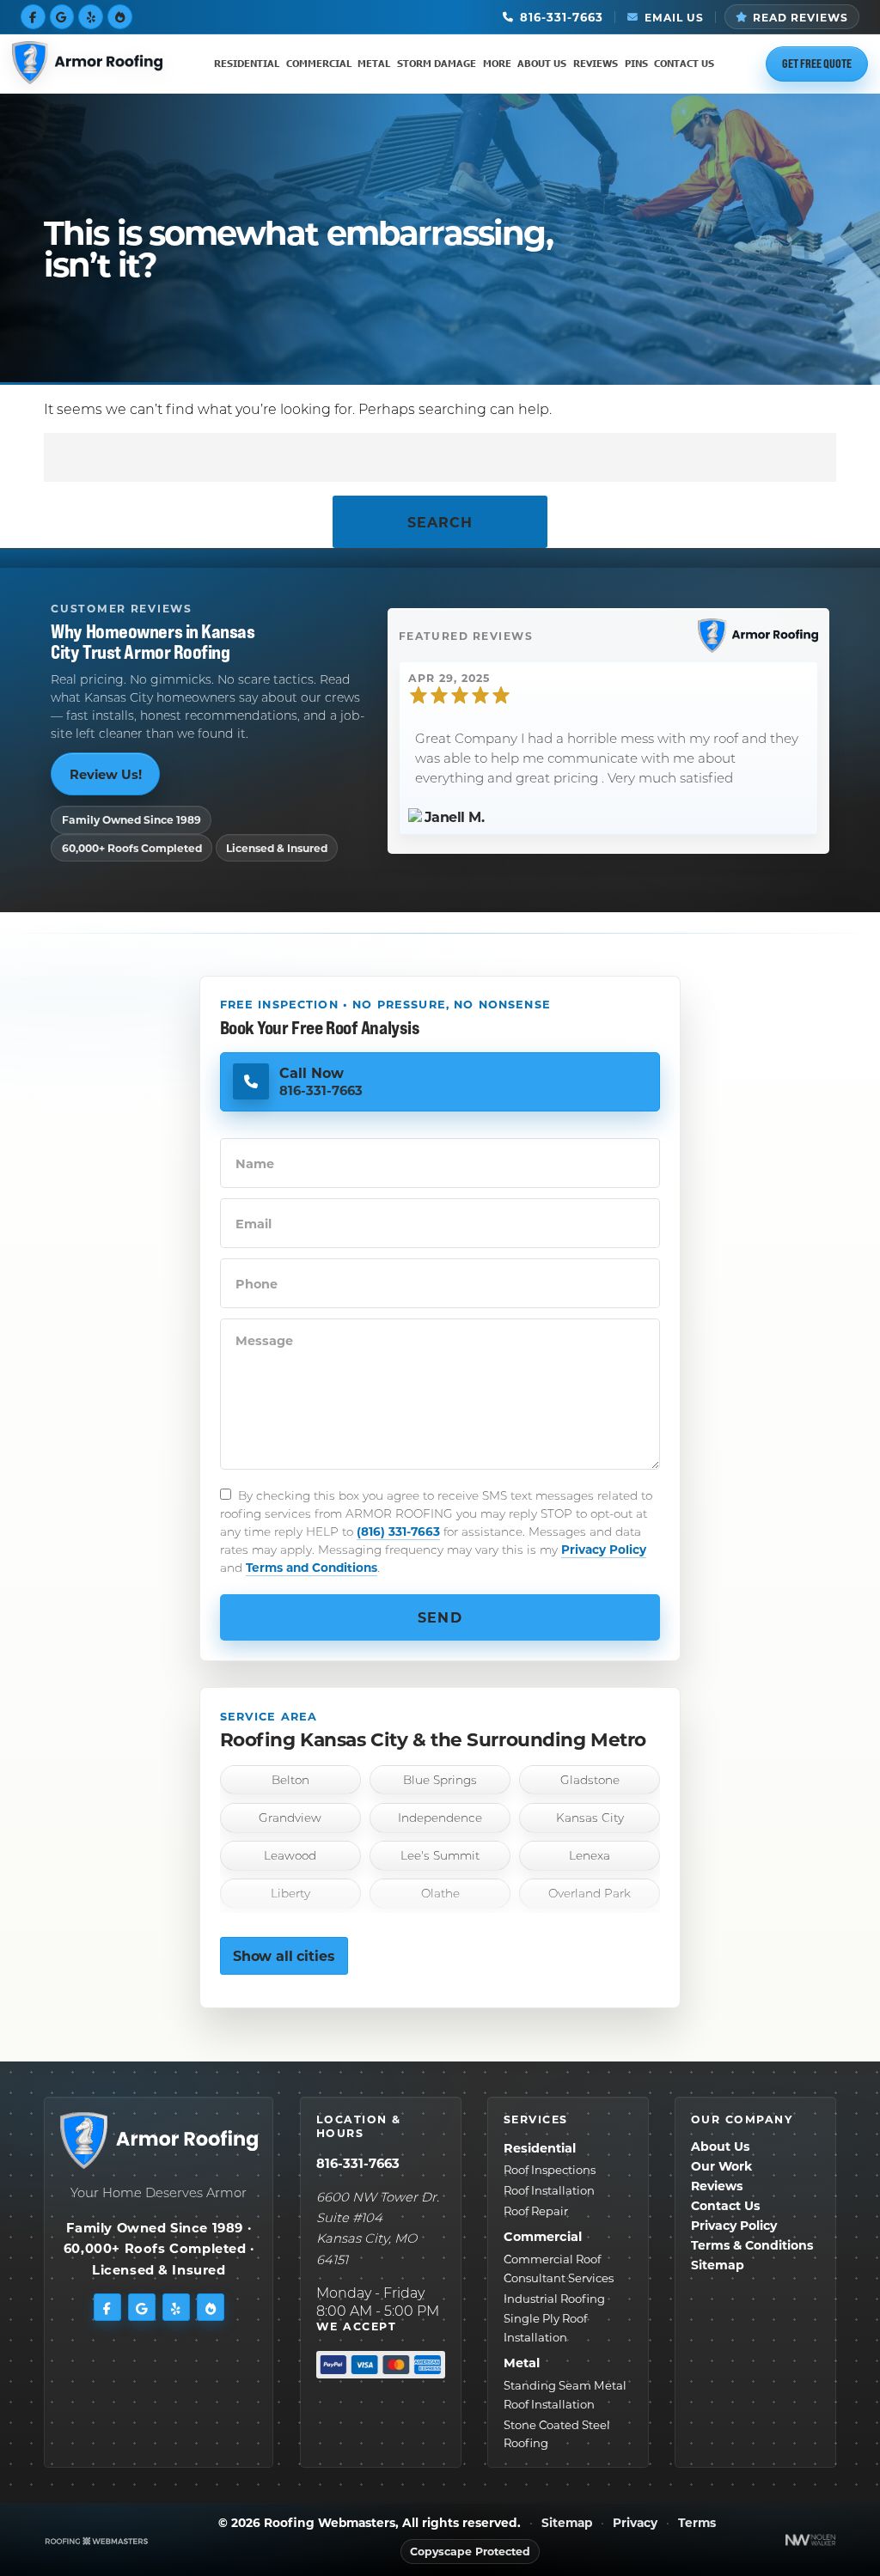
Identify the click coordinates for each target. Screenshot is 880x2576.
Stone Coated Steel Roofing (557, 2434)
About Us (542, 63)
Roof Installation (549, 2190)
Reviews (596, 63)
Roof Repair (536, 2211)
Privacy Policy (604, 1549)
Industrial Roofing (554, 2298)
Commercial (319, 63)
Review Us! (106, 774)
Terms (697, 2523)
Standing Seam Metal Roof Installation (565, 2394)
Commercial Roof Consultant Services (559, 2268)
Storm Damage (437, 63)
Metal (374, 63)
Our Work (721, 2166)
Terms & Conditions (752, 2245)
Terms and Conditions (312, 1567)
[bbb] (120, 16)
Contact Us (684, 63)
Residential (247, 63)
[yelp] (91, 16)
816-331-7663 (358, 2163)
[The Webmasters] (97, 2540)
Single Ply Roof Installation (545, 2327)
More (497, 63)
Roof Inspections (550, 2169)
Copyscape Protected (470, 2551)
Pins (636, 63)
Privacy (635, 2523)
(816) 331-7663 (398, 1531)
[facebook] (33, 16)
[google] (62, 16)
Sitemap (718, 2265)
